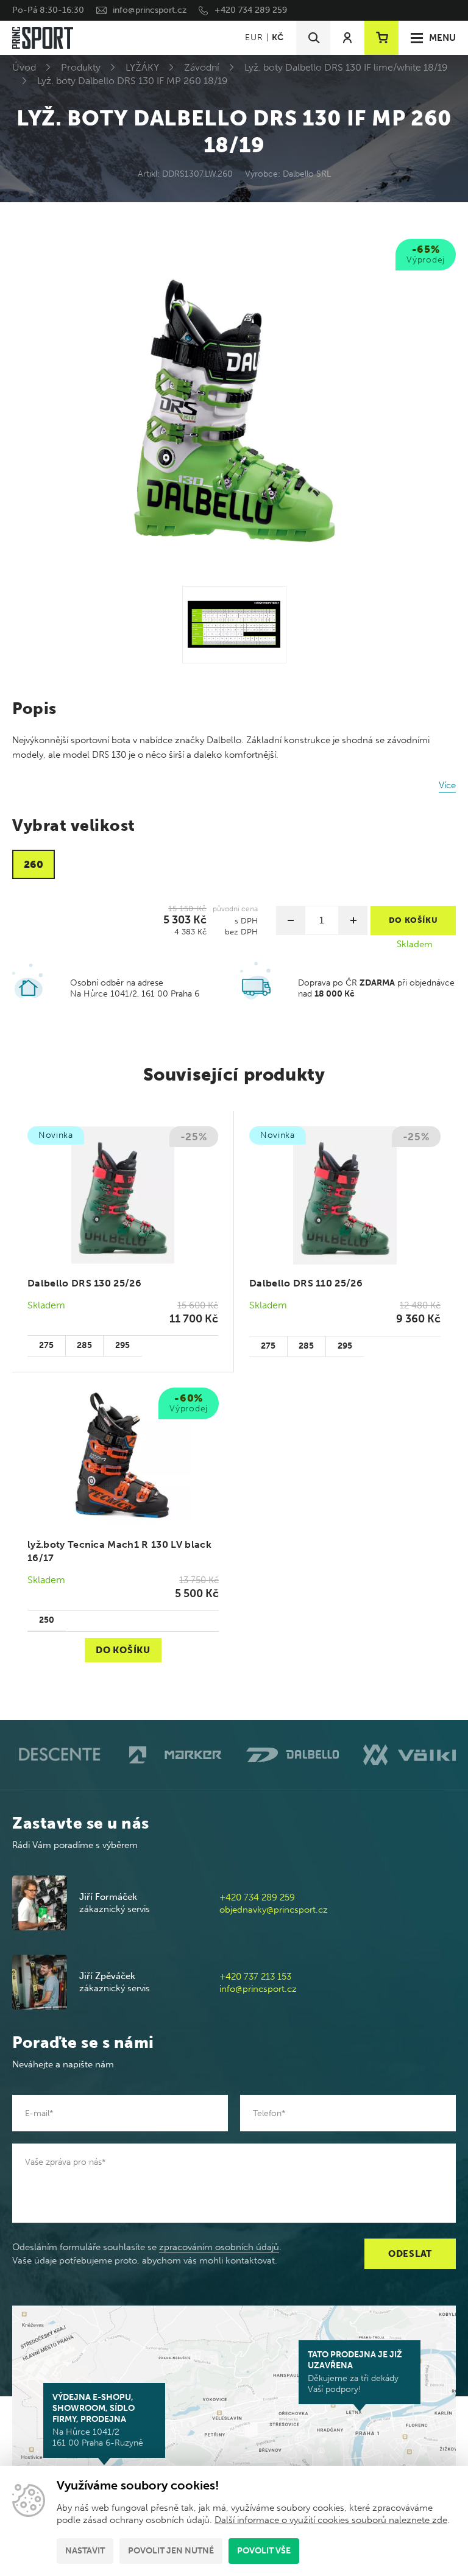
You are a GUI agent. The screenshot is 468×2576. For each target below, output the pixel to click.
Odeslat (410, 2254)
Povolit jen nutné (171, 2551)
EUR (254, 37)
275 (46, 1345)
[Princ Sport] (43, 38)
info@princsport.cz (150, 10)
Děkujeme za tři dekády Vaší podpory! (355, 2372)
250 (47, 1620)
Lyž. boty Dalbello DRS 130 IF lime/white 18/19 (346, 67)
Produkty (81, 67)
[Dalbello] (292, 1755)
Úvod (24, 67)
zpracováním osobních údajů (219, 2247)
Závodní (202, 67)
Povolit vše (264, 2551)
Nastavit (85, 2551)
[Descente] (58, 1755)
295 (122, 1345)
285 (84, 1345)
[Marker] (175, 1755)
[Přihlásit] (347, 38)
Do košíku (123, 1650)
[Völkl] (409, 1755)
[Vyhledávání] (313, 38)
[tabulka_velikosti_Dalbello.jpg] (234, 625)
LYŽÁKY (142, 67)
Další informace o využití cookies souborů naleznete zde (331, 2520)
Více (447, 785)
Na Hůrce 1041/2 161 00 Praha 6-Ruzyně (98, 2420)
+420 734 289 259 (251, 10)
